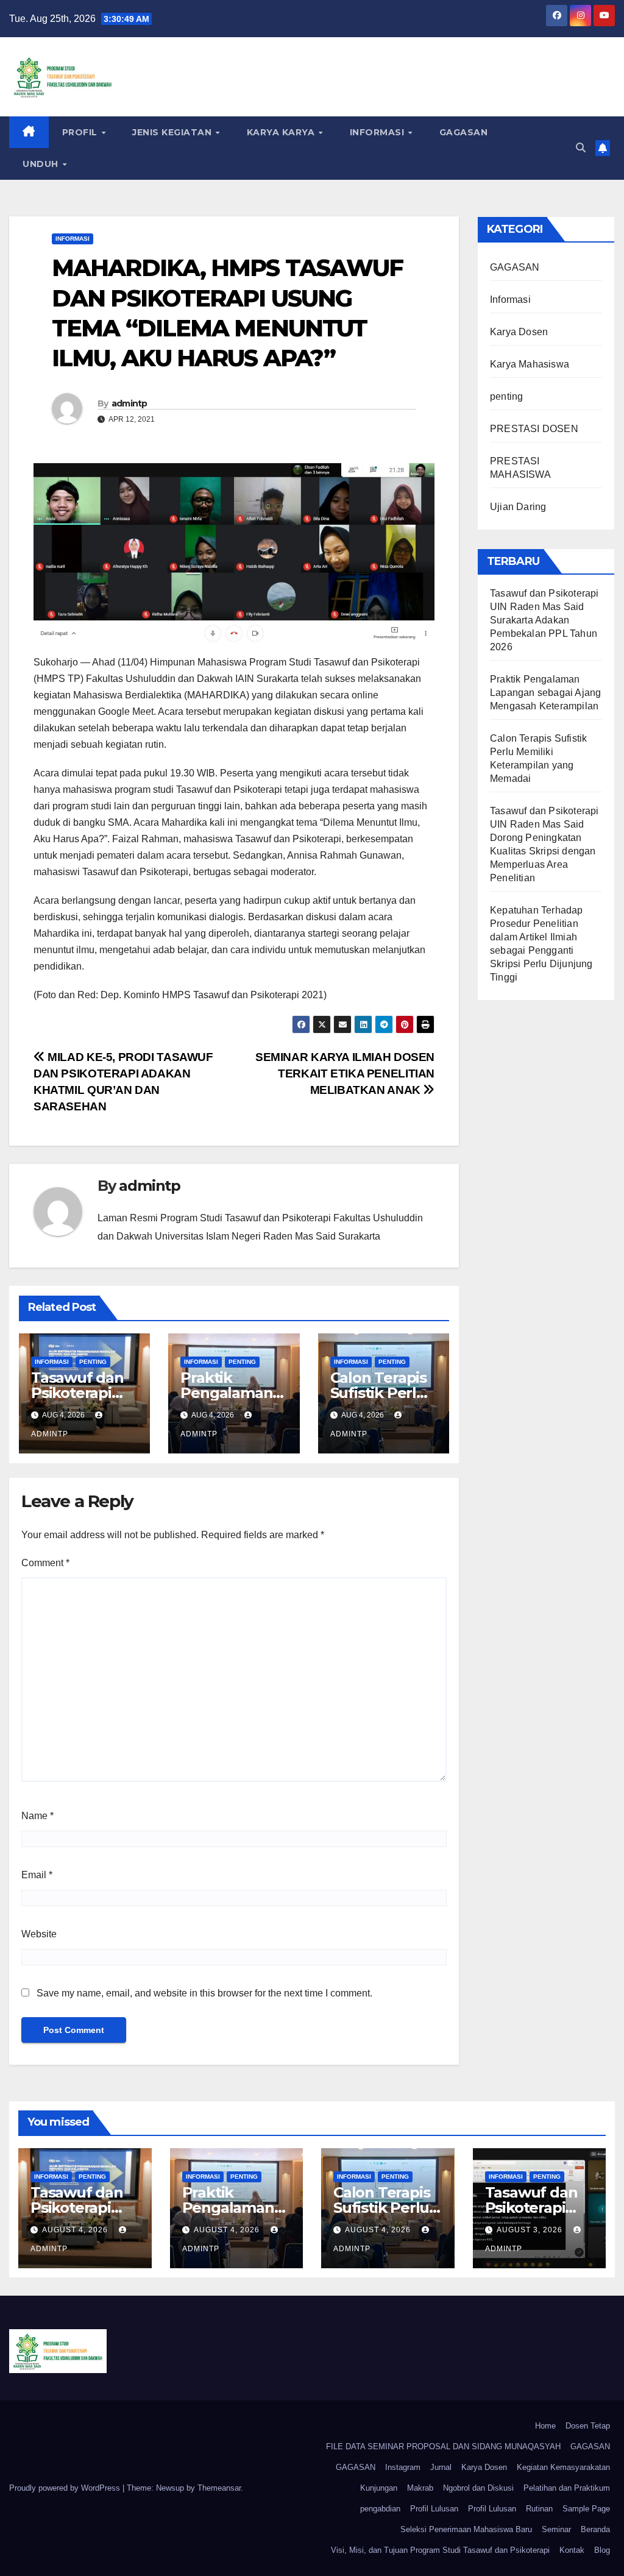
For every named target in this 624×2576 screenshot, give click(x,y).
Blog (602, 2550)
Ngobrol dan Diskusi (478, 2488)
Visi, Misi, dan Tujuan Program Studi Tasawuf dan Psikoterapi (440, 2550)
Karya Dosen (519, 332)
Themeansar (219, 2488)
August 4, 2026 (76, 2230)
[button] (581, 148)
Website (39, 1934)
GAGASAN (464, 132)
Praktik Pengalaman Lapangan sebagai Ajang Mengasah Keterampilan (545, 693)
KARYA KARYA (282, 132)
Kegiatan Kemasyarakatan (563, 2467)
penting (93, 1362)
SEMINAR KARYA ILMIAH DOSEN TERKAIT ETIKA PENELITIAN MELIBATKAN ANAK (345, 1073)
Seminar (556, 2529)
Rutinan (539, 2509)
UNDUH (42, 164)
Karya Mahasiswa (530, 364)
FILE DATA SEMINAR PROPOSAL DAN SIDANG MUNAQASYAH (443, 2446)
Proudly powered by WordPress (66, 2488)
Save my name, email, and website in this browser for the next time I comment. (204, 1993)
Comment (45, 1563)
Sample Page (586, 2509)
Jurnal (441, 2467)
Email (37, 1875)
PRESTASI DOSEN (534, 429)
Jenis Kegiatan (173, 132)
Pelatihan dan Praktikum (567, 2488)
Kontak (572, 2550)
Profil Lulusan (434, 2509)
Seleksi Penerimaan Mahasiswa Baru (466, 2529)
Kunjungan (379, 2488)
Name (37, 1816)
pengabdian (380, 2509)
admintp (129, 403)
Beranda (595, 2529)
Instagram (403, 2467)
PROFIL (81, 132)
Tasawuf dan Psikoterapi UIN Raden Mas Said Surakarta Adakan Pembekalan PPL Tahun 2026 (544, 620)
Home (545, 2426)
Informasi (378, 132)
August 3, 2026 (531, 2230)
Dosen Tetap (588, 2426)
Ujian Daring (518, 507)
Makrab (420, 2488)
